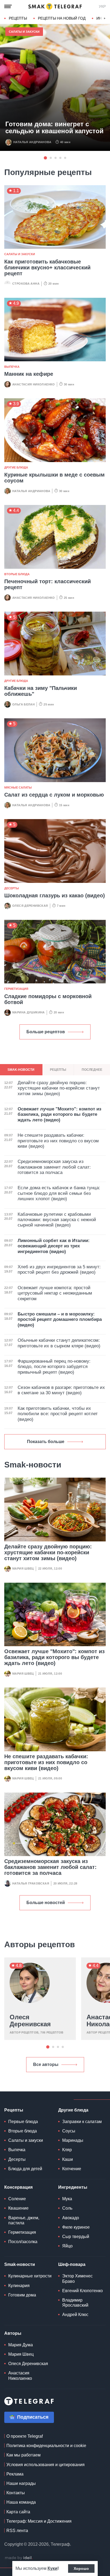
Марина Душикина (29, 1012)
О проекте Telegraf (25, 2436)
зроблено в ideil (19, 2558)
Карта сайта (18, 2512)
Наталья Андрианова (32, 142)
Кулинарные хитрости (30, 2276)
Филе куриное (76, 2227)
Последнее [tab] (92, 1070)
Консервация (18, 2187)
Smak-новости (20, 2264)
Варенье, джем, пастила (24, 2220)
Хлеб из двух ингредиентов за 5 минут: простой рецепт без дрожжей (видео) (59, 1270)
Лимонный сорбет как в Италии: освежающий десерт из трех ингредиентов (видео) (54, 1246)
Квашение (18, 2208)
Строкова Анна (26, 284)
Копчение (72, 2169)
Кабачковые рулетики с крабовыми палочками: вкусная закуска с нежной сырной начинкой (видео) (57, 1220)
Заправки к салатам (82, 2122)
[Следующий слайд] (105, 18)
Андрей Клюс (75, 2315)
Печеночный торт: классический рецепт (48, 584)
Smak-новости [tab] (21, 1070)
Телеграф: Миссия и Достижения (39, 2521)
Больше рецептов (46, 1032)
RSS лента (17, 2531)
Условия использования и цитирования (46, 2465)
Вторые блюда (17, 574)
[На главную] (55, 6)
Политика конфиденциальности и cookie (46, 2446)
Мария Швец (23, 1568)
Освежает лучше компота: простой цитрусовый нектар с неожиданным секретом (55, 1293)
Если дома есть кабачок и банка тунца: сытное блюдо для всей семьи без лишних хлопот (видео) (59, 1193)
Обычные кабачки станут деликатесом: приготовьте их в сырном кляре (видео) (59, 1343)
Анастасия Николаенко (34, 384)
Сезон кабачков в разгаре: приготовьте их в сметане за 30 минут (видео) (61, 1390)
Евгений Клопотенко (82, 2291)
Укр (102, 6)
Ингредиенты (73, 2187)
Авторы (13, 2333)
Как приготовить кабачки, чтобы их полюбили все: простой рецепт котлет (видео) (58, 1414)
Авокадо (71, 2218)
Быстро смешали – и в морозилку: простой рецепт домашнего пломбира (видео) (60, 1319)
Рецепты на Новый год (62, 18)
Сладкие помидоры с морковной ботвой (48, 999)
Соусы (69, 2131)
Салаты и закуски (24, 32)
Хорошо (81, 2568)
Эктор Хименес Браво (77, 2278)
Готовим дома (22, 2295)
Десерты (12, 888)
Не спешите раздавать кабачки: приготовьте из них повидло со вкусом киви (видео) (46, 1762)
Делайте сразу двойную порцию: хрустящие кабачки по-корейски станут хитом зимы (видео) (48, 1552)
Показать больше (46, 1442)
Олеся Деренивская (30, 906)
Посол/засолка (23, 2242)
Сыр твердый (76, 2237)
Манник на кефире (29, 374)
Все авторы (46, 2064)
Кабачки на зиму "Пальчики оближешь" (41, 691)
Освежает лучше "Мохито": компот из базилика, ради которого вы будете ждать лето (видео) (54, 1657)
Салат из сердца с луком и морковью (54, 795)
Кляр (67, 2150)
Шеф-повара (72, 2264)
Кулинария (19, 2286)
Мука (67, 2199)
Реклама (15, 2474)
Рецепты (18, 18)
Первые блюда (23, 2122)
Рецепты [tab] (58, 1070)
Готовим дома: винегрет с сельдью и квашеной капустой (54, 128)
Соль (67, 2208)
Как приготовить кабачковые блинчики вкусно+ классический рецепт (47, 267)
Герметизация (16, 989)
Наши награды (21, 2483)
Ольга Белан (23, 704)
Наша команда (21, 2502)
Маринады (73, 2140)
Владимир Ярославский (75, 2303)
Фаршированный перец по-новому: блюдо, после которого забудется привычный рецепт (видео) (54, 1367)
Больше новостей (46, 1903)
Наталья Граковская (31, 1883)
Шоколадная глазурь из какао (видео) (55, 895)
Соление (17, 2199)
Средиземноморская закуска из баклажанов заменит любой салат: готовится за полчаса (50, 1867)
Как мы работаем (23, 2455)
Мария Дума (21, 2345)
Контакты (16, 2493)
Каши (68, 2159)
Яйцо (67, 2246)
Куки (52, 2568)
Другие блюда (16, 467)
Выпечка (12, 367)
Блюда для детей (25, 2169)
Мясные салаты (18, 787)
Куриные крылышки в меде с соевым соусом (54, 478)
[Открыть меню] (8, 6)
